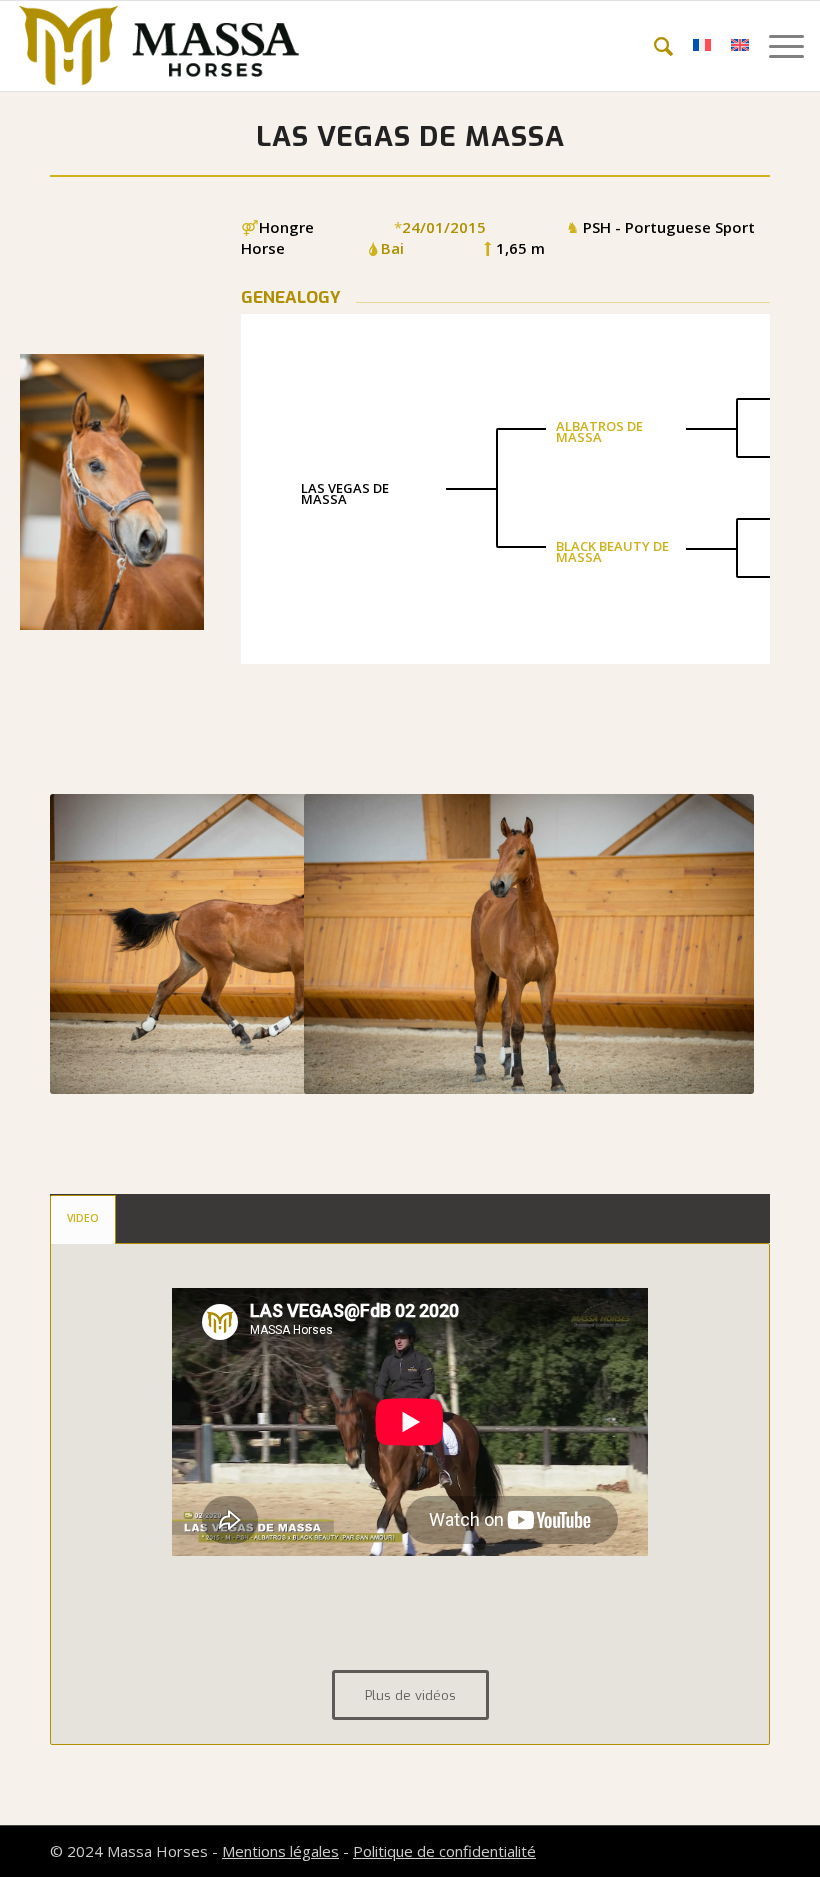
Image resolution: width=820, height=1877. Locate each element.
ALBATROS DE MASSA (599, 431)
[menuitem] (653, 46)
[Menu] (776, 46)
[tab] (83, 1219)
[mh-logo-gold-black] (159, 46)
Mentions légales (280, 1851)
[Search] (653, 46)
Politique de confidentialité (444, 1851)
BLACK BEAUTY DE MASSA (612, 551)
